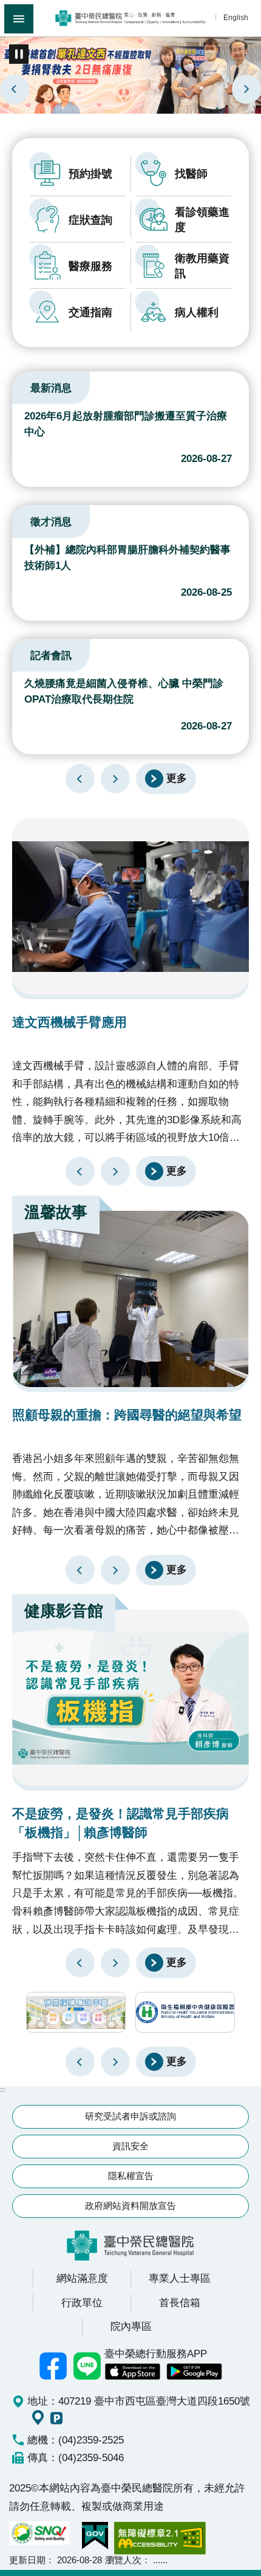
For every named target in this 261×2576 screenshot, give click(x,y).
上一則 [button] (80, 2062)
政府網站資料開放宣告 (130, 2206)
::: (3, 38)
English (236, 17)
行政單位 (82, 2302)
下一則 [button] (115, 2062)
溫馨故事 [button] (56, 1212)
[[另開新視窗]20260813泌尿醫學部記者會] (130, 74)
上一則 (15, 89)
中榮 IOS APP (132, 2372)
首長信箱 (180, 2302)
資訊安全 (130, 2146)
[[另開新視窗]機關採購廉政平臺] (76, 2012)
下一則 (246, 89)
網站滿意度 (82, 2278)
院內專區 (131, 2326)
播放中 (27, 386)
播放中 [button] (19, 54)
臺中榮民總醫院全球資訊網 (130, 18)
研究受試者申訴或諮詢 (130, 2116)
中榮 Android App (194, 2372)
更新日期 (27, 2560)
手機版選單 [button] (19, 19)
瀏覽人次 (123, 2560)
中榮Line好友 (87, 2366)
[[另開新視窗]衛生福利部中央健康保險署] (185, 2012)
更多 (177, 778)
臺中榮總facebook (53, 2366)
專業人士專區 (180, 2278)
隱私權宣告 (131, 2176)
